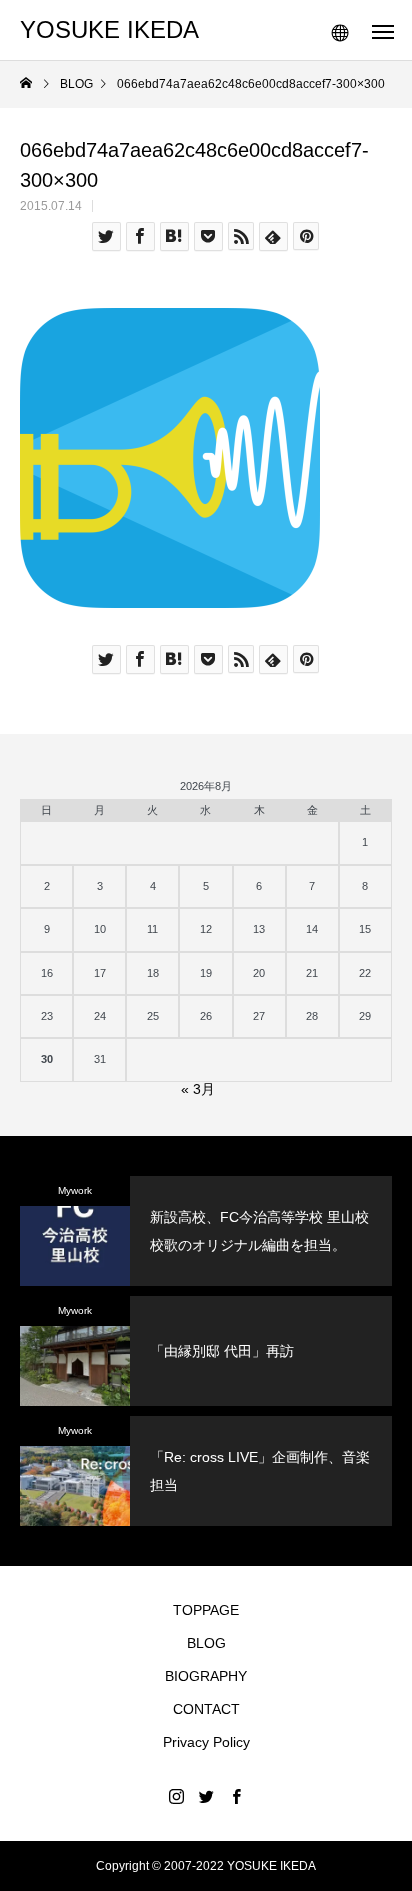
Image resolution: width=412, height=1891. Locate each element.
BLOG (206, 1643)
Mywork (75, 1190)
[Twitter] (206, 1796)
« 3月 (198, 1089)
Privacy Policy (206, 1742)
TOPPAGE (206, 1610)
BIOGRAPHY (206, 1676)
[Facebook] (236, 1796)
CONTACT (206, 1709)
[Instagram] (176, 1796)
